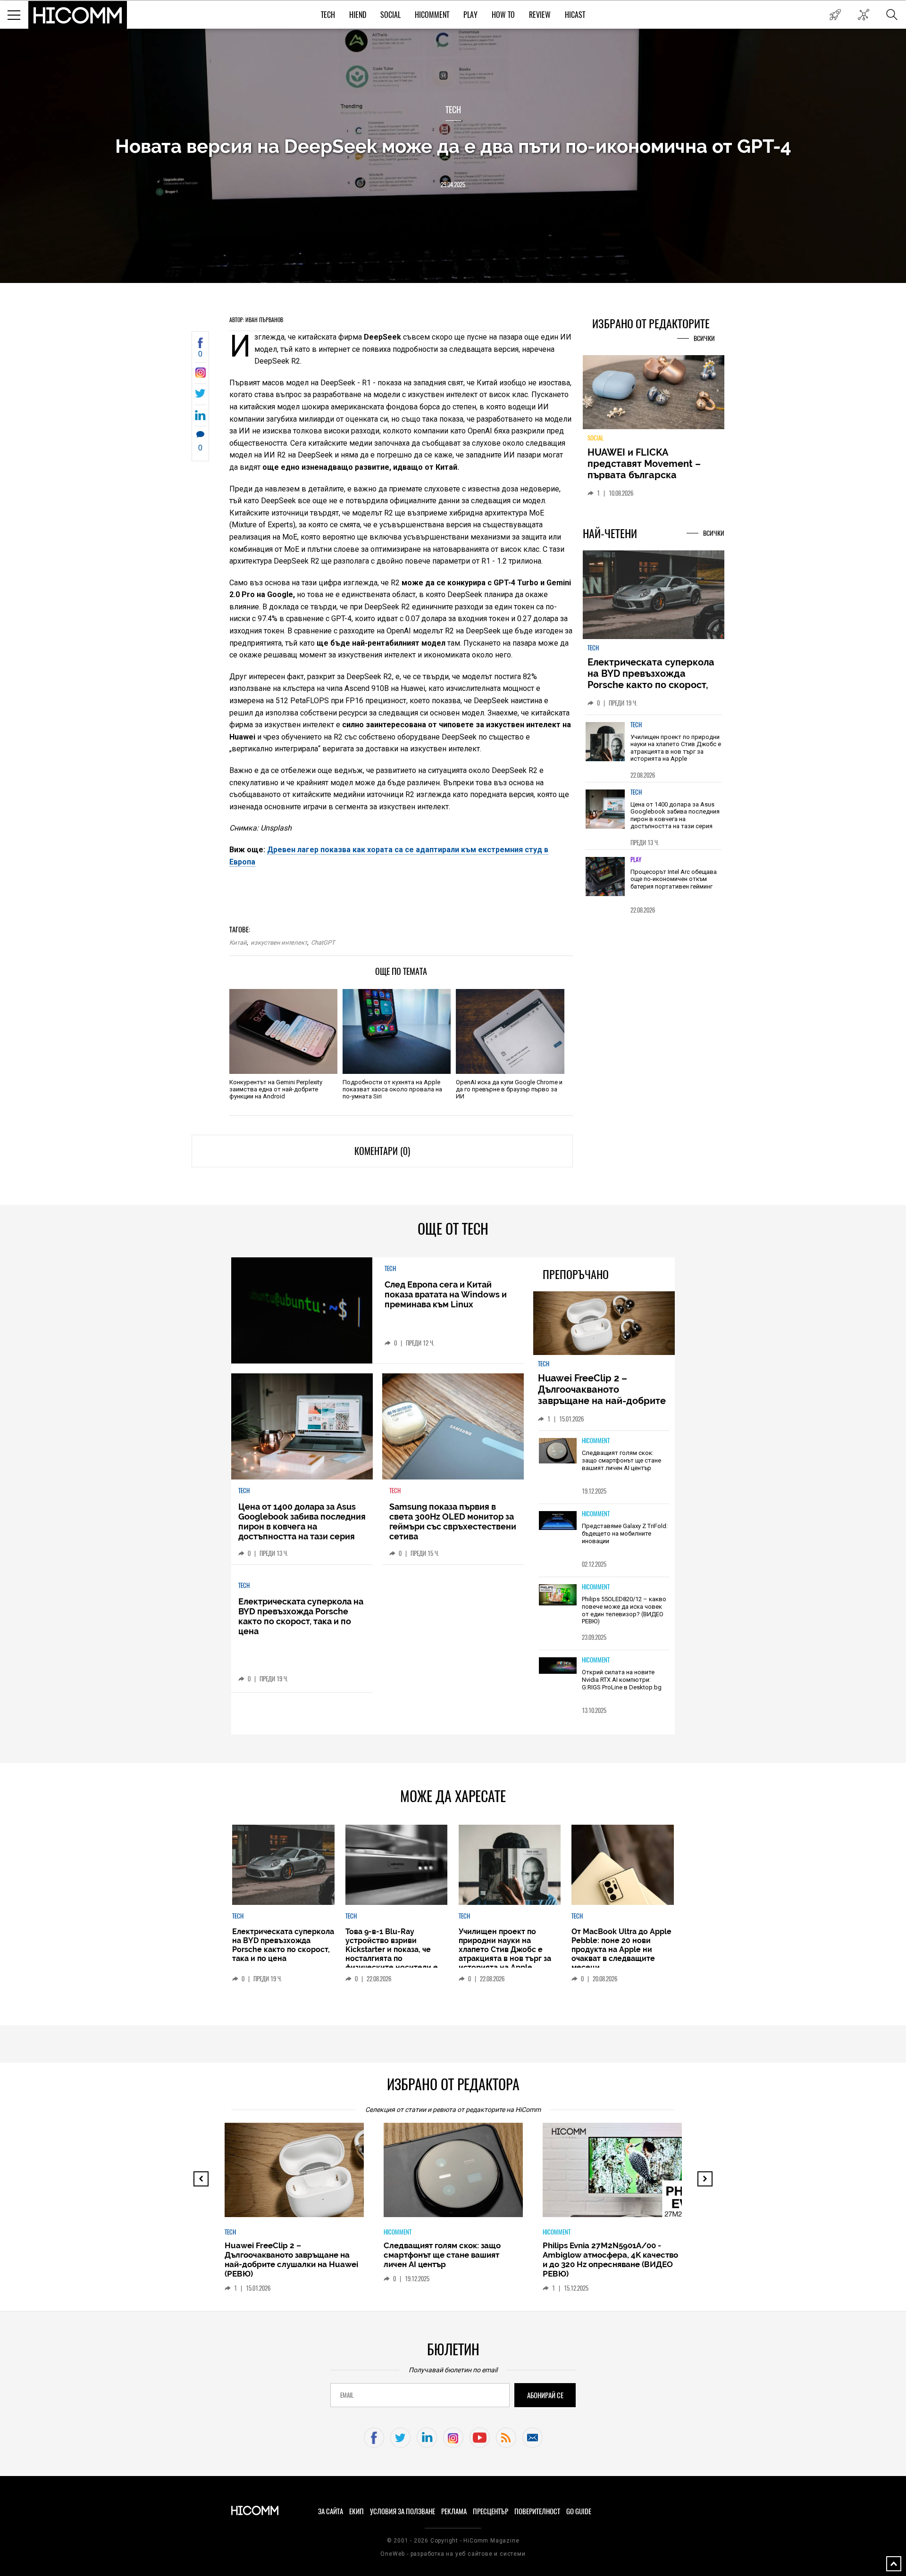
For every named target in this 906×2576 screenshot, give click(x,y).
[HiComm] (78, 15)
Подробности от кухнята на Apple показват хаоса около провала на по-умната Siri (392, 1089)
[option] (654, 748)
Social (390, 15)
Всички (704, 338)
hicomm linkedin (427, 2438)
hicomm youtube (480, 2438)
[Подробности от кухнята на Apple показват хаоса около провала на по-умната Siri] (397, 1031)
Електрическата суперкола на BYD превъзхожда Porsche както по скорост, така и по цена (651, 679)
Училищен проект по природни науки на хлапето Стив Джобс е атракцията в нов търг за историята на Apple (676, 748)
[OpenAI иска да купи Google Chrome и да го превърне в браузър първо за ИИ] (510, 1031)
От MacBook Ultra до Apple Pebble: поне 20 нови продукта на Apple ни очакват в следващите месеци (621, 1949)
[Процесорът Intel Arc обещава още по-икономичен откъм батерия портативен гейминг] (605, 877)
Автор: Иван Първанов (256, 320)
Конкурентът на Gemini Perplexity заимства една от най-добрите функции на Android (276, 1089)
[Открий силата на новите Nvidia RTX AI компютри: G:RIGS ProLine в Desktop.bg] (558, 1666)
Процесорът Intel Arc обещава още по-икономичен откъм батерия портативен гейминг (674, 879)
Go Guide (579, 2511)
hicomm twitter (400, 2438)
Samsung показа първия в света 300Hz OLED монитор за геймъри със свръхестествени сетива (453, 1521)
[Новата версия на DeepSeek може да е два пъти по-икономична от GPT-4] (200, 375)
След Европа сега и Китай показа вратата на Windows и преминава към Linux (446, 1294)
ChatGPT (323, 943)
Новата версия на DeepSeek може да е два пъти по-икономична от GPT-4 (453, 146)
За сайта (331, 2511)
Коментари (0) (382, 1151)
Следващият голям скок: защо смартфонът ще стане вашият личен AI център (621, 1460)
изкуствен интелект (279, 943)
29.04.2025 (453, 185)
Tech (328, 15)
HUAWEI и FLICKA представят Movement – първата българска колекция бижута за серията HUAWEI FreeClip (646, 475)
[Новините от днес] (835, 15)
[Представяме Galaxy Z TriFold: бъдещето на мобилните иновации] (558, 1521)
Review (540, 15)
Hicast (575, 15)
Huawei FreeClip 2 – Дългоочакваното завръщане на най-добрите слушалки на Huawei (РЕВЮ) (603, 1395)
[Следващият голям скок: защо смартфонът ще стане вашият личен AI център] (558, 1451)
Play (470, 15)
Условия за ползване (403, 2511)
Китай (238, 943)
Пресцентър (491, 2511)
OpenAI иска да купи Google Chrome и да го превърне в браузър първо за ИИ (509, 1089)
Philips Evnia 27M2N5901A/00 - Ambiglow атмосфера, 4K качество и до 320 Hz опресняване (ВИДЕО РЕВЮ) (610, 2260)
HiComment (432, 15)
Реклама (454, 2511)
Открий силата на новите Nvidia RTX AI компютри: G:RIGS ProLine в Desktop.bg (622, 1679)
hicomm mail (533, 2438)
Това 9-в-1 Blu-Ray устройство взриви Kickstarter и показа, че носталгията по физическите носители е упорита (392, 1954)
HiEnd (358, 15)
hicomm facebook (374, 2438)
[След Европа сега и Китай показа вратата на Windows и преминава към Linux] (302, 1310)
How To (503, 15)
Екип (357, 2511)
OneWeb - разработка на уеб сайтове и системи (453, 2554)
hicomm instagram (453, 2438)
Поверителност (537, 2511)
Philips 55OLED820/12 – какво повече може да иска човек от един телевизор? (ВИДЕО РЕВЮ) (624, 1610)
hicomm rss (506, 2438)
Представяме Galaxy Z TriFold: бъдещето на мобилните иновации (625, 1533)
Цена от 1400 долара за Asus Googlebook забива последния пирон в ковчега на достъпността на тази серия (675, 815)
